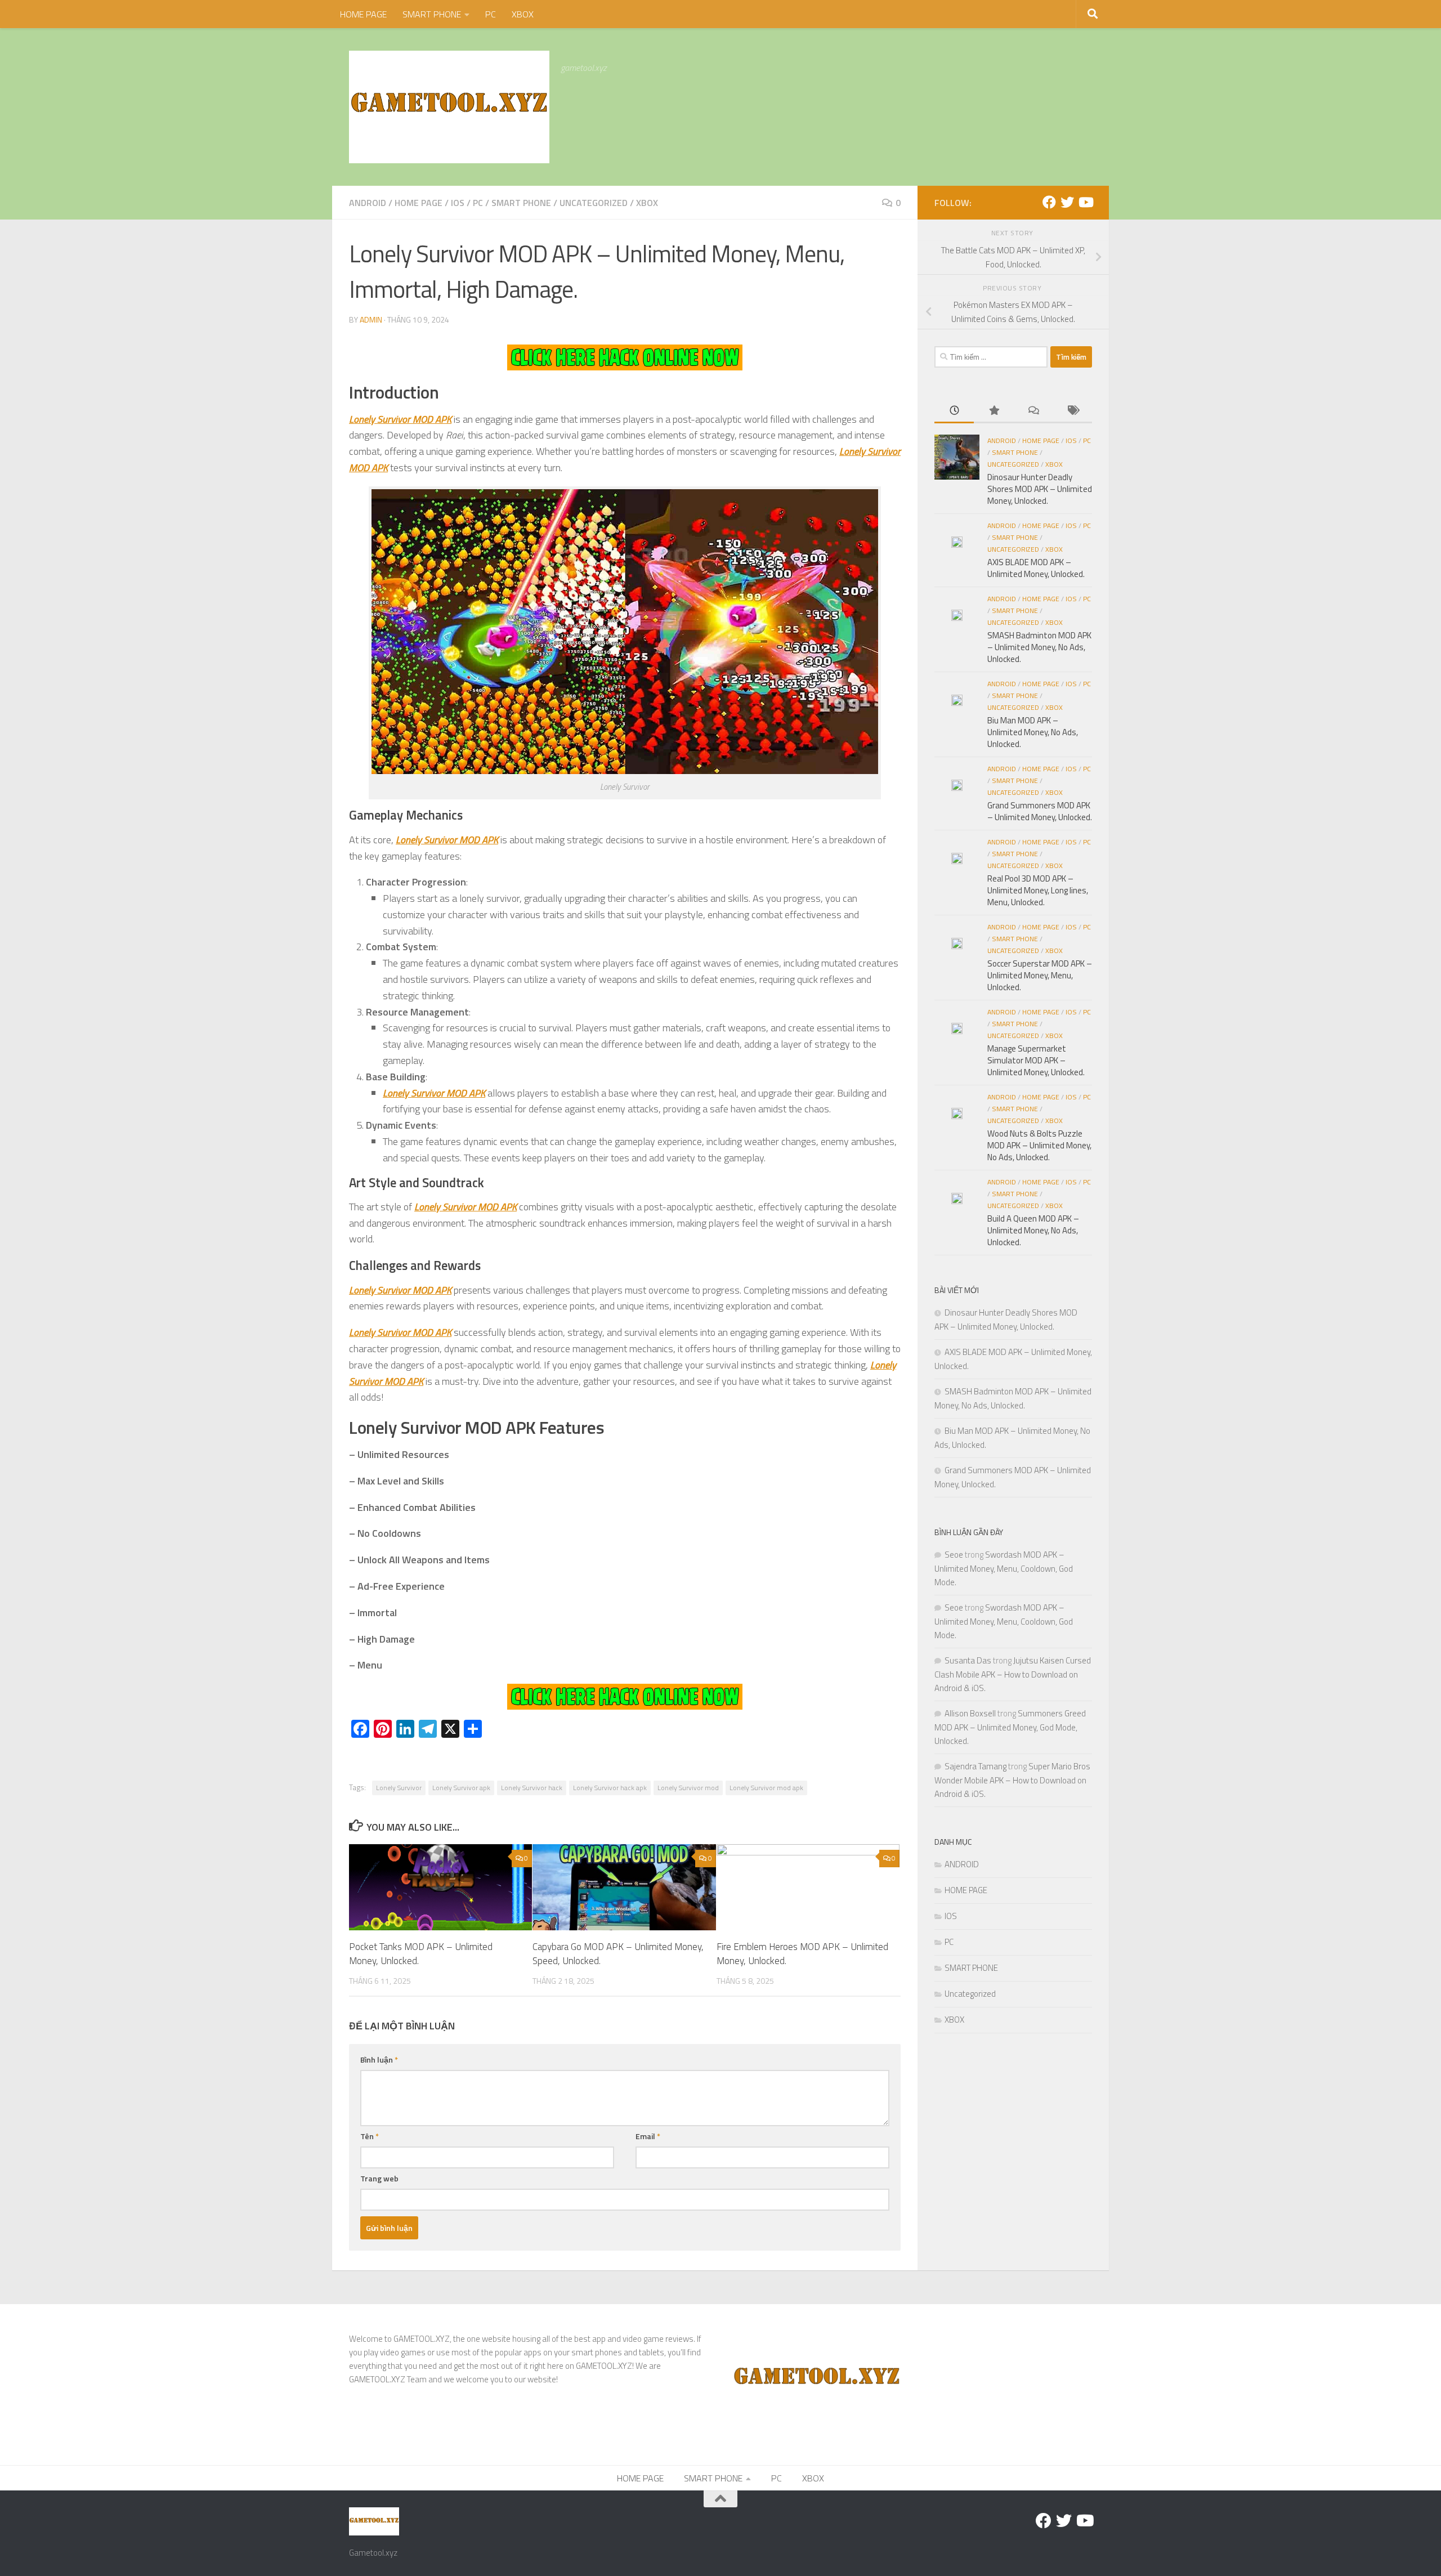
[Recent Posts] (954, 411)
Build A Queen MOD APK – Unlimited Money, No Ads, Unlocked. (1033, 1230)
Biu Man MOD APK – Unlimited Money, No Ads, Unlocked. (1033, 732)
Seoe (954, 1555)
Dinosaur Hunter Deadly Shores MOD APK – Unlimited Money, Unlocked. (1040, 489)
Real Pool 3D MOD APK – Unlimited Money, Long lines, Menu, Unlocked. (1038, 890)
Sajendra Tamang (975, 1766)
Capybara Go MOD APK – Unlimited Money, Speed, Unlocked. (618, 1953)
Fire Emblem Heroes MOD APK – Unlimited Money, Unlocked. (802, 1953)
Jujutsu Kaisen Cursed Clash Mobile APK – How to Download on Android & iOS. (1013, 1674)
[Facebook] (1049, 202)
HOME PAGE (363, 14)
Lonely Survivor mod (688, 1788)
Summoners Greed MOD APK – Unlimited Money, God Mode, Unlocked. (1010, 1727)
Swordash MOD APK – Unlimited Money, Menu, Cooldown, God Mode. (1004, 1568)
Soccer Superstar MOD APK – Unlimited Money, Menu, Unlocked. (1040, 975)
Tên (370, 2136)
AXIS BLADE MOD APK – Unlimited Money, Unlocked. (1036, 568)
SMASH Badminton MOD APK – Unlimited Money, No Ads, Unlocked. (1039, 647)
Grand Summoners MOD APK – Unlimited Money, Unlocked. (1040, 811)
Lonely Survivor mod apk (766, 1788)
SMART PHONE (432, 14)
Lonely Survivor (399, 1788)
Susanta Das (968, 1660)
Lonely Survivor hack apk (610, 1788)
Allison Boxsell (970, 1713)
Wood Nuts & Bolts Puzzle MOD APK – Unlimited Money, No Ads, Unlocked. (1039, 1145)
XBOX (523, 14)
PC (491, 14)
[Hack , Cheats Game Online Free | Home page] (449, 107)
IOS (458, 203)
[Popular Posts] (994, 411)
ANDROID (368, 203)
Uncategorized (594, 203)
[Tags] (1072, 411)
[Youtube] (1085, 202)
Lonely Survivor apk (461, 1788)
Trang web (379, 2178)
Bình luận (379, 2060)
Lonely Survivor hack (532, 1788)
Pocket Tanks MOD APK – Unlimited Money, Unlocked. (421, 1953)
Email (648, 2136)
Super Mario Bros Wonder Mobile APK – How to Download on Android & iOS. (1012, 1780)
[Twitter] (1067, 202)
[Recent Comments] (1033, 411)
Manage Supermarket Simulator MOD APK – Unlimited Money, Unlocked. (1036, 1060)
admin (371, 319)
